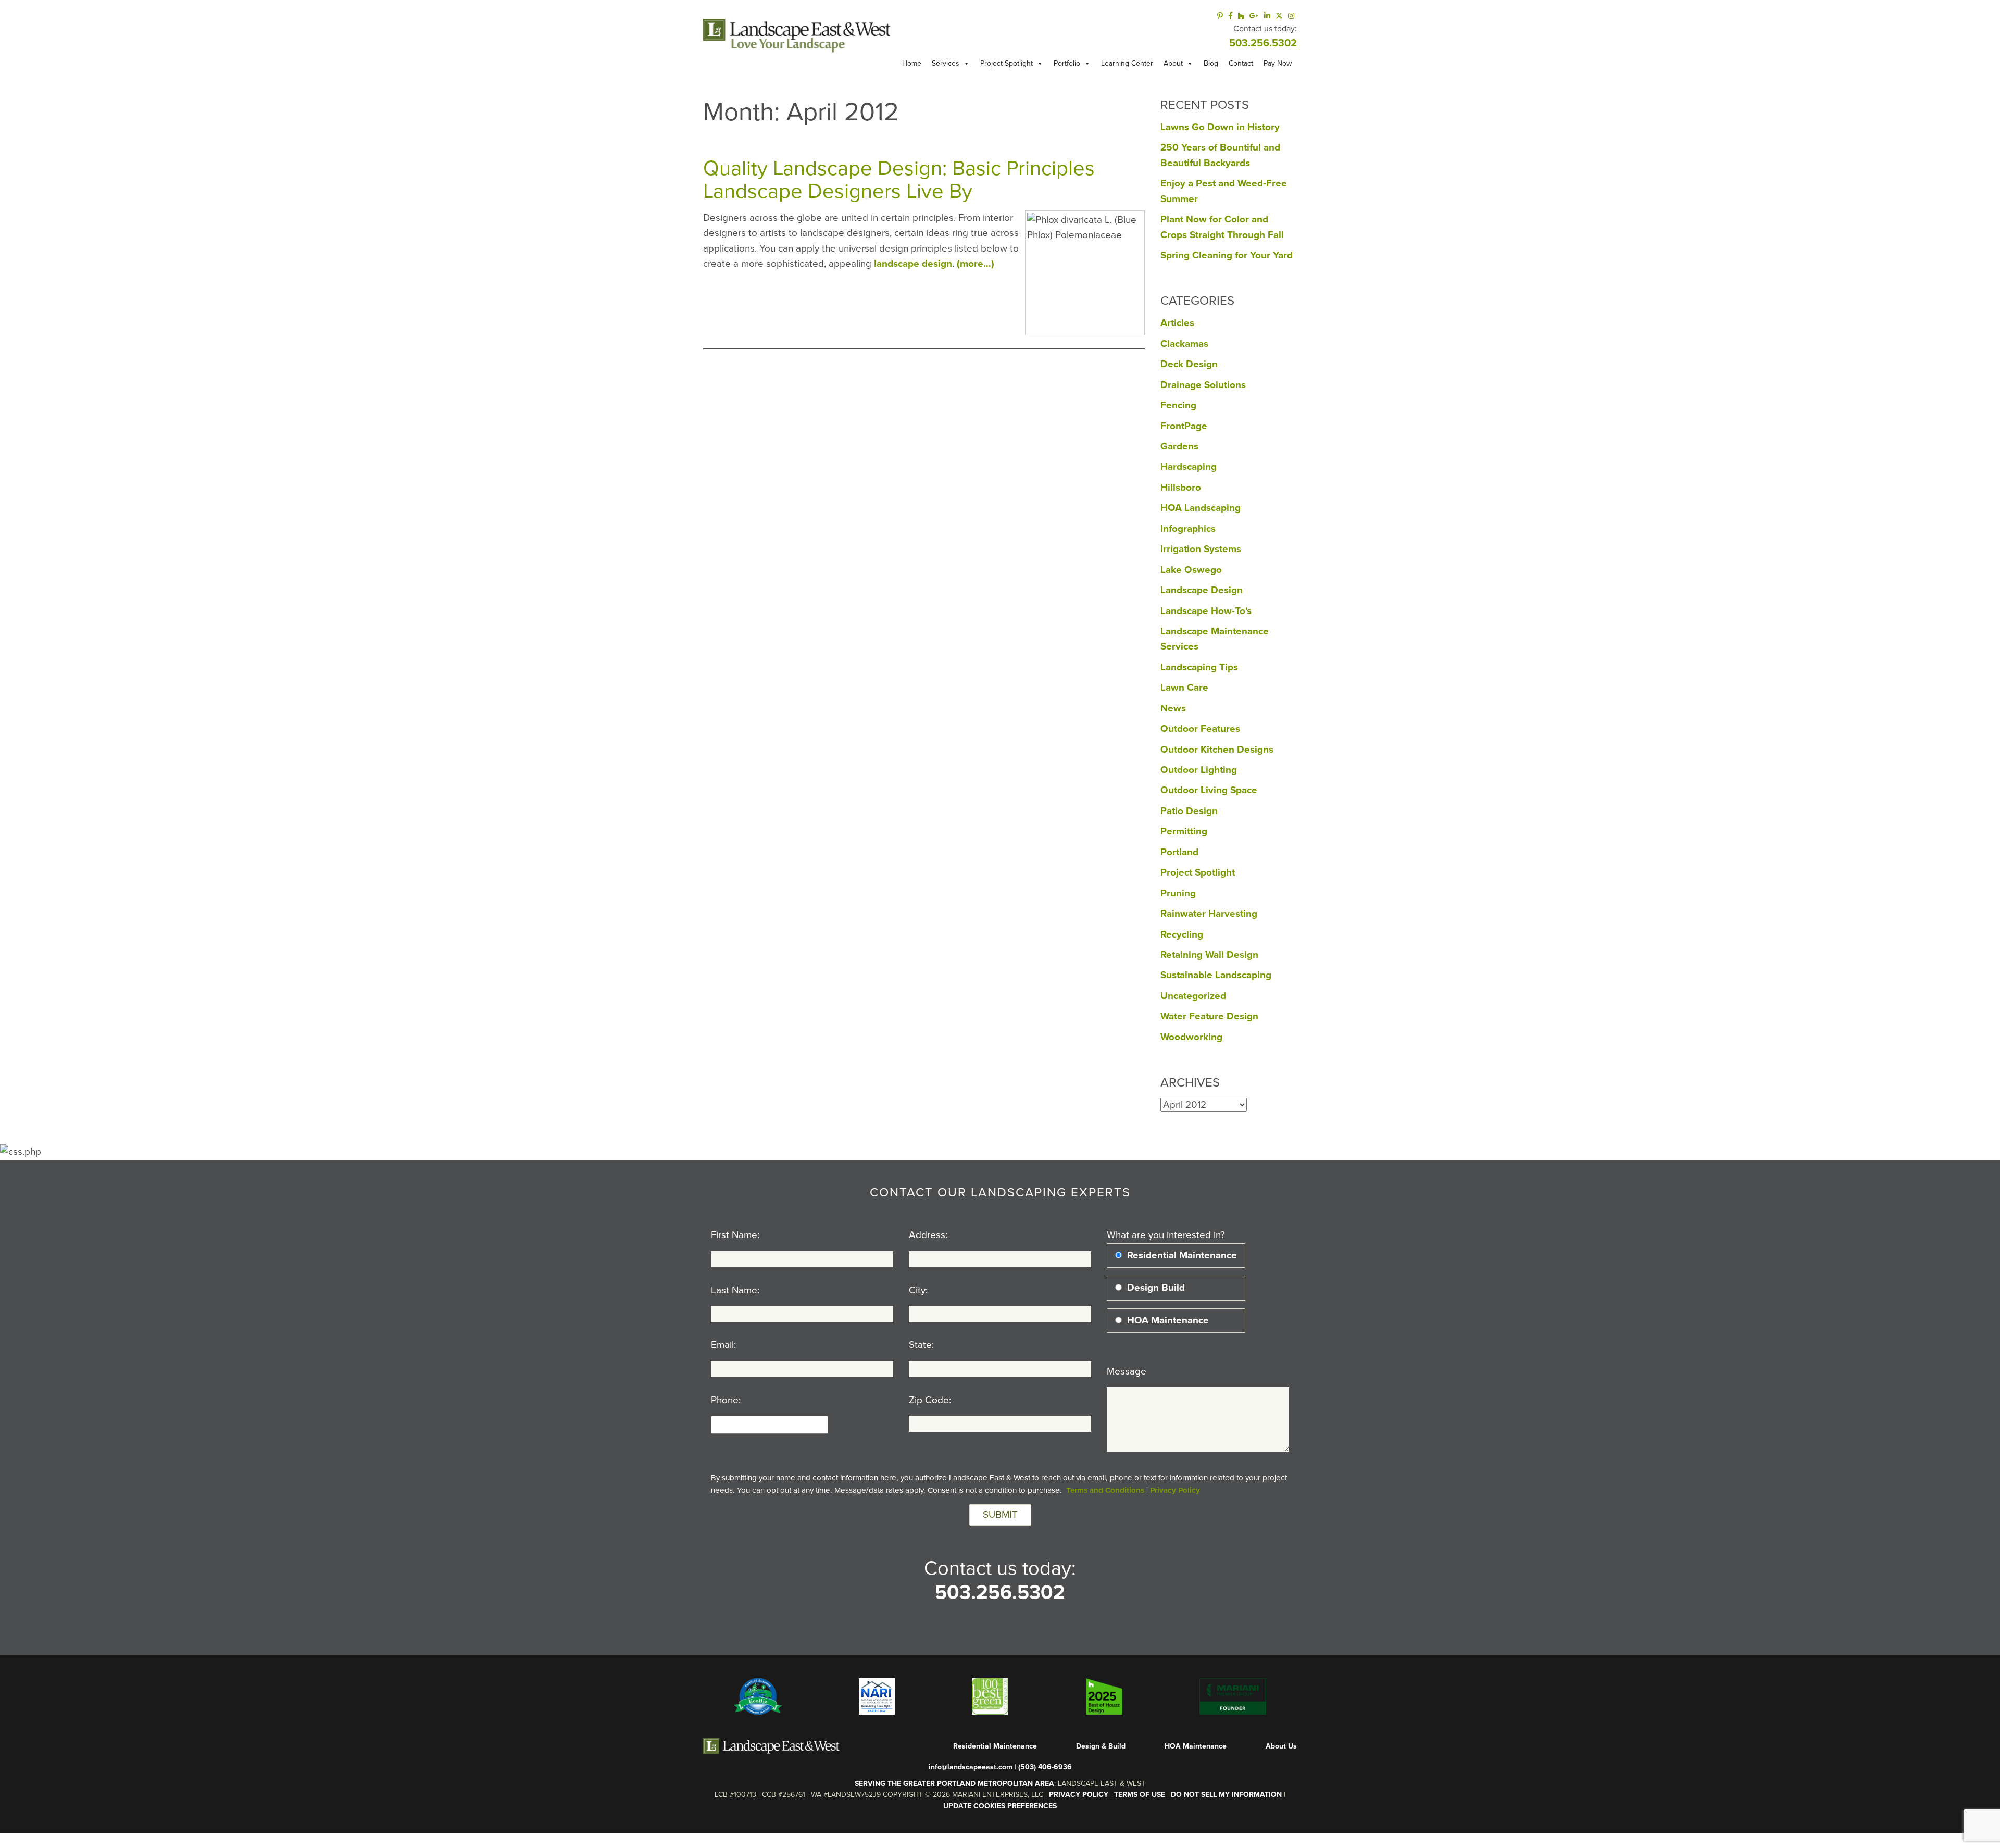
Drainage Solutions (1203, 385)
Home (912, 63)
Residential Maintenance (995, 1746)
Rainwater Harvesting (1209, 914)
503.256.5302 (1263, 43)
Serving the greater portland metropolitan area (954, 1784)
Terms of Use (1140, 1795)
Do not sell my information (1226, 1795)
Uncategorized (1193, 996)
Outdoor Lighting (1199, 770)
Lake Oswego (1191, 570)
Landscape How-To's (1206, 611)
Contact (1241, 63)
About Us (1281, 1746)
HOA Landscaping (1201, 508)
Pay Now (1278, 63)
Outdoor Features (1200, 729)
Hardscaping (1189, 467)
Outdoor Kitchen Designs (1217, 750)
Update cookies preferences (1000, 1806)
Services (946, 63)
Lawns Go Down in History (1220, 127)
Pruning (1178, 893)
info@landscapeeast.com (971, 1767)
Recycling (1182, 934)
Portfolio (1067, 63)
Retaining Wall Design (1209, 955)
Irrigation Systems (1201, 549)
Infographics (1188, 529)
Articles (1177, 323)
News (1173, 708)
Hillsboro (1181, 488)
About (1173, 63)
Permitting (1184, 831)
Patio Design (1189, 811)
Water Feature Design (1209, 1016)
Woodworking (1191, 1037)
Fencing (1178, 405)
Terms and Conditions (1105, 1490)
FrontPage (1184, 426)
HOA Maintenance (1196, 1746)
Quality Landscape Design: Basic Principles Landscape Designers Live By (899, 180)
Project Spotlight (1007, 63)
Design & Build (1101, 1746)
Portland (1179, 852)
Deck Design (1189, 364)
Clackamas (1184, 344)
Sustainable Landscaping (1216, 975)
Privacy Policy (1175, 1490)
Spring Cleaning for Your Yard (1227, 255)
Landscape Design (1202, 590)
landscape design (913, 264)
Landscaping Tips (1199, 667)
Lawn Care (1184, 688)
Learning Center (1127, 63)
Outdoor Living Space (1209, 790)
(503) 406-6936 (1045, 1767)
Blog (1211, 63)
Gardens (1179, 446)
